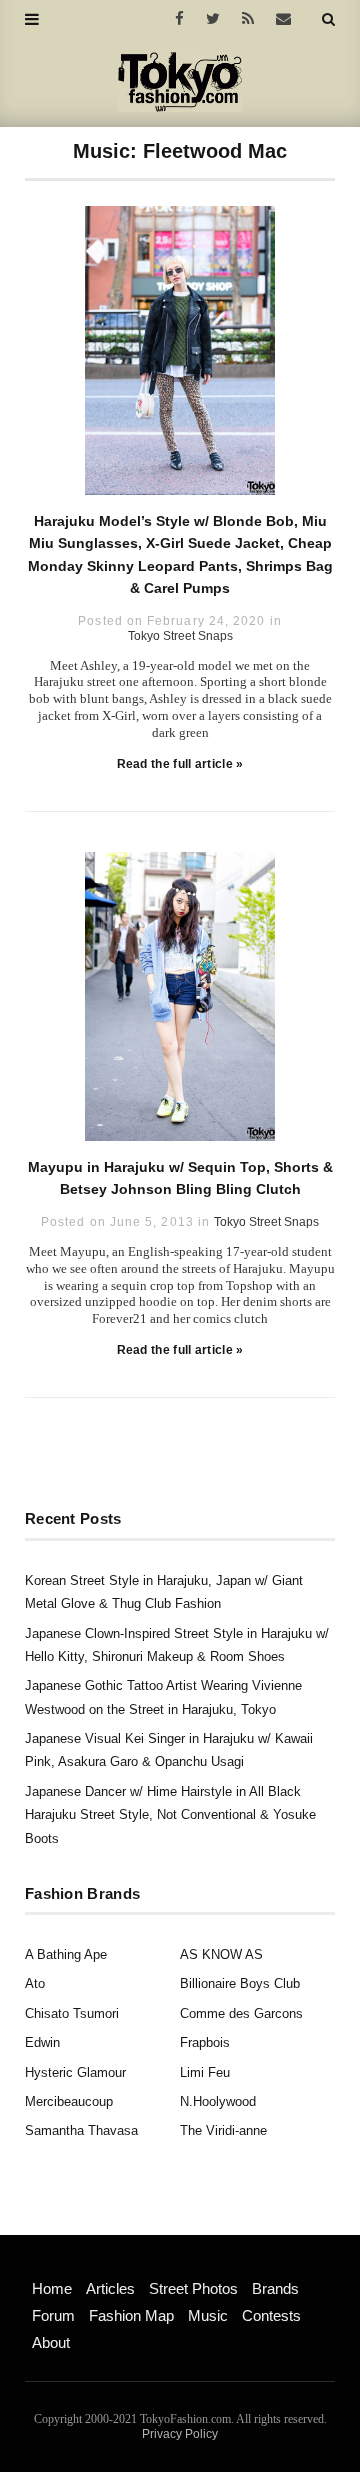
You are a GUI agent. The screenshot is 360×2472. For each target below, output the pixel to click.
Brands (275, 2288)
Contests (271, 2315)
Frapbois (205, 2042)
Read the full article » (180, 764)
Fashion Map (131, 2315)
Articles (110, 2288)
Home (52, 2288)
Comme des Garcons (241, 2013)
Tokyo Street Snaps (180, 636)
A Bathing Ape (66, 1954)
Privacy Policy (180, 2434)
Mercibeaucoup (69, 2101)
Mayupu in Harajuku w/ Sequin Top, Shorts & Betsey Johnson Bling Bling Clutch (180, 1178)
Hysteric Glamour (75, 2072)
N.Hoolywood (218, 2101)
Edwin (42, 2042)
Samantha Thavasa (81, 2130)
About (51, 2342)
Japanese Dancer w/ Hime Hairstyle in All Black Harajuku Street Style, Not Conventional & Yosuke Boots (170, 1815)
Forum (53, 2315)
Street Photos (193, 2288)
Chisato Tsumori (72, 2013)
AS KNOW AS (221, 1954)
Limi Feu (205, 2072)
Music (208, 2315)
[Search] (328, 19)
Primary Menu (65, 2267)
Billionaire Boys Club (240, 1983)
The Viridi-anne (223, 2130)
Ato (35, 1983)
